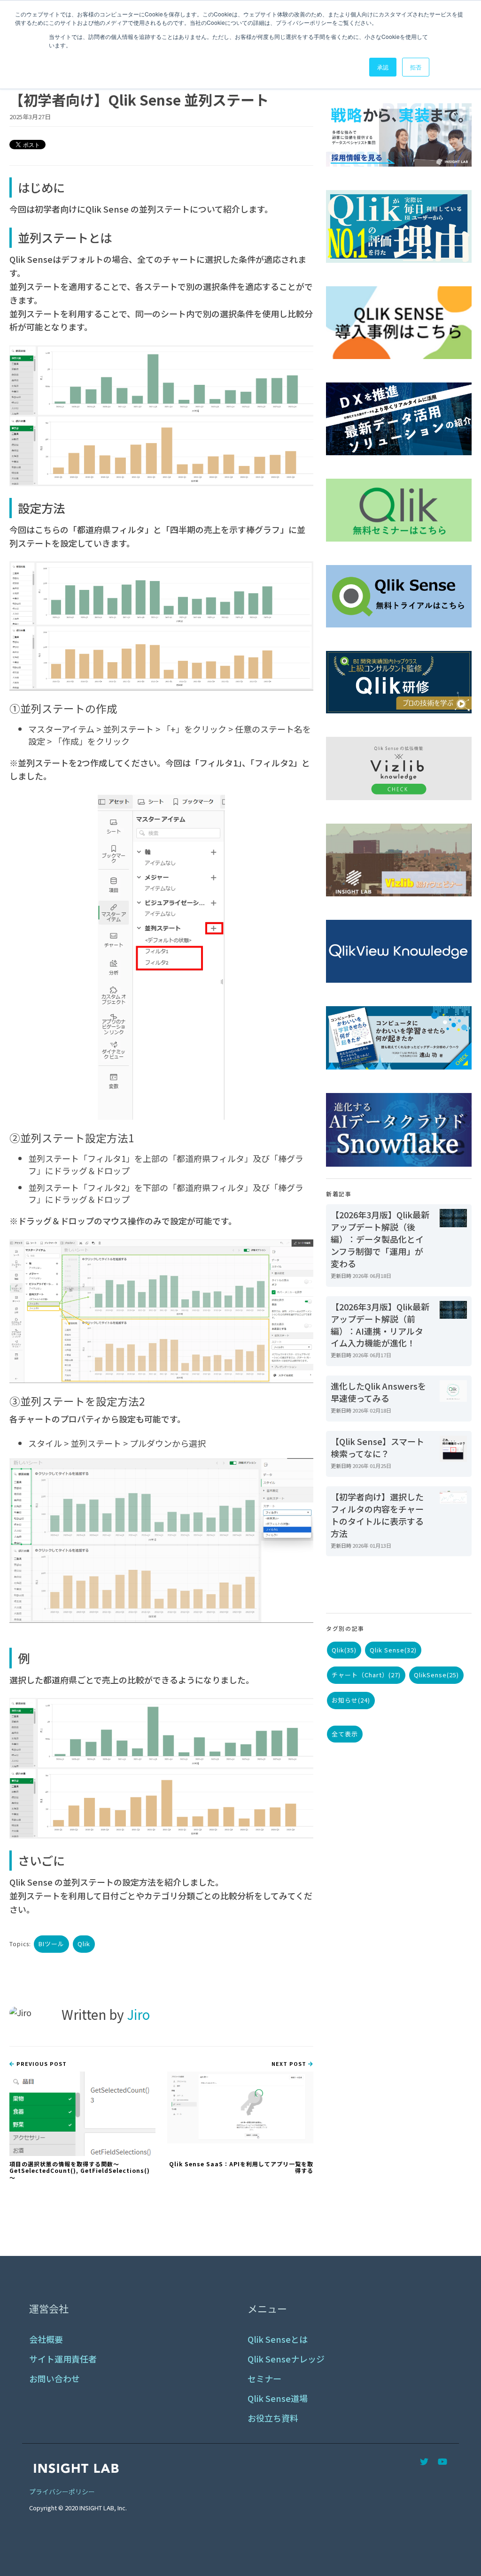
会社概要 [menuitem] (46, 2339)
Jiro (138, 2014)
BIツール (51, 1944)
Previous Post (41, 2064)
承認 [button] (383, 67)
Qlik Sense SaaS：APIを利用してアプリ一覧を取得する (241, 2167)
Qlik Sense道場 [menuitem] (278, 2398)
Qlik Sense (393, 1650)
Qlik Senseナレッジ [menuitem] (286, 2359)
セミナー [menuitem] (264, 2379)
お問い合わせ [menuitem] (54, 2379)
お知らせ (351, 1700)
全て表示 (345, 1734)
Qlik (84, 1944)
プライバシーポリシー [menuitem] (62, 2492)
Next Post (290, 2064)
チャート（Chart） (366, 1675)
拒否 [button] (416, 67)
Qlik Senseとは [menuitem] (278, 2339)
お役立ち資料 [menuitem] (273, 2418)
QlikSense (436, 1675)
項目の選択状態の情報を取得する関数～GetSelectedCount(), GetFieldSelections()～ (80, 2171)
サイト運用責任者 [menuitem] (63, 2359)
